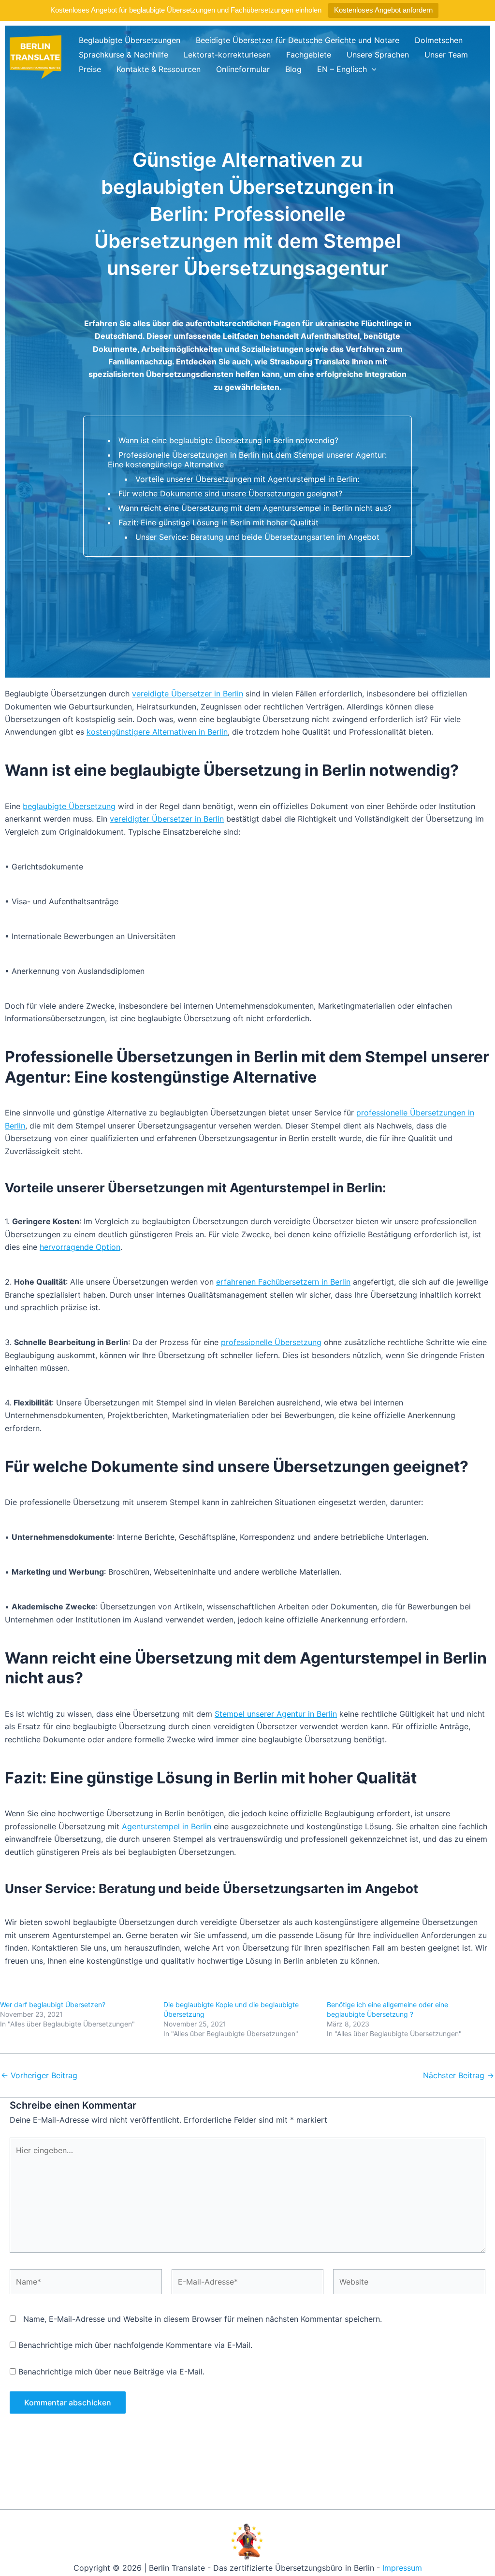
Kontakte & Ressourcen (159, 69)
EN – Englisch (342, 69)
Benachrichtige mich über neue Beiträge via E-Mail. (111, 2372)
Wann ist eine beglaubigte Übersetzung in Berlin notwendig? (228, 440)
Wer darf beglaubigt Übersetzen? (53, 2004)
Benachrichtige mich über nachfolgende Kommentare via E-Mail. (135, 2345)
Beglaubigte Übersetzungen (130, 40)
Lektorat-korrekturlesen (227, 55)
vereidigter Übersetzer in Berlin (167, 819)
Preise (90, 69)
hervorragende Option (80, 1247)
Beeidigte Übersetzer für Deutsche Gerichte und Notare (298, 40)
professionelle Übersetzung (271, 1342)
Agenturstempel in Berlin (167, 1826)
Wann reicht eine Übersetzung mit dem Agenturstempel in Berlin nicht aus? (255, 508)
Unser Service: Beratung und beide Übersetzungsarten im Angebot (257, 537)
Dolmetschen (439, 40)
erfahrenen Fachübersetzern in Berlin (283, 1282)
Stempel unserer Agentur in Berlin (276, 1714)
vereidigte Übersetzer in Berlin (188, 694)
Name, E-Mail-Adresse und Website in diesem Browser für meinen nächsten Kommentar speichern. (203, 2319)
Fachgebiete (309, 55)
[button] (372, 69)
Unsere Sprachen (378, 55)
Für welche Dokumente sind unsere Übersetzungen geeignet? (230, 493)
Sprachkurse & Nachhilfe (124, 55)
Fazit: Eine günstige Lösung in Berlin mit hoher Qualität (218, 522)
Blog (293, 69)
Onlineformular (243, 69)
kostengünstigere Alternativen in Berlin (157, 732)
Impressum (402, 2568)
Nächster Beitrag (459, 2075)
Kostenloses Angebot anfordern (383, 10)
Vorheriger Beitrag (39, 2075)
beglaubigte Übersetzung (69, 806)
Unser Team (446, 55)
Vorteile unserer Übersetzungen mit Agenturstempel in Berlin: (247, 479)
